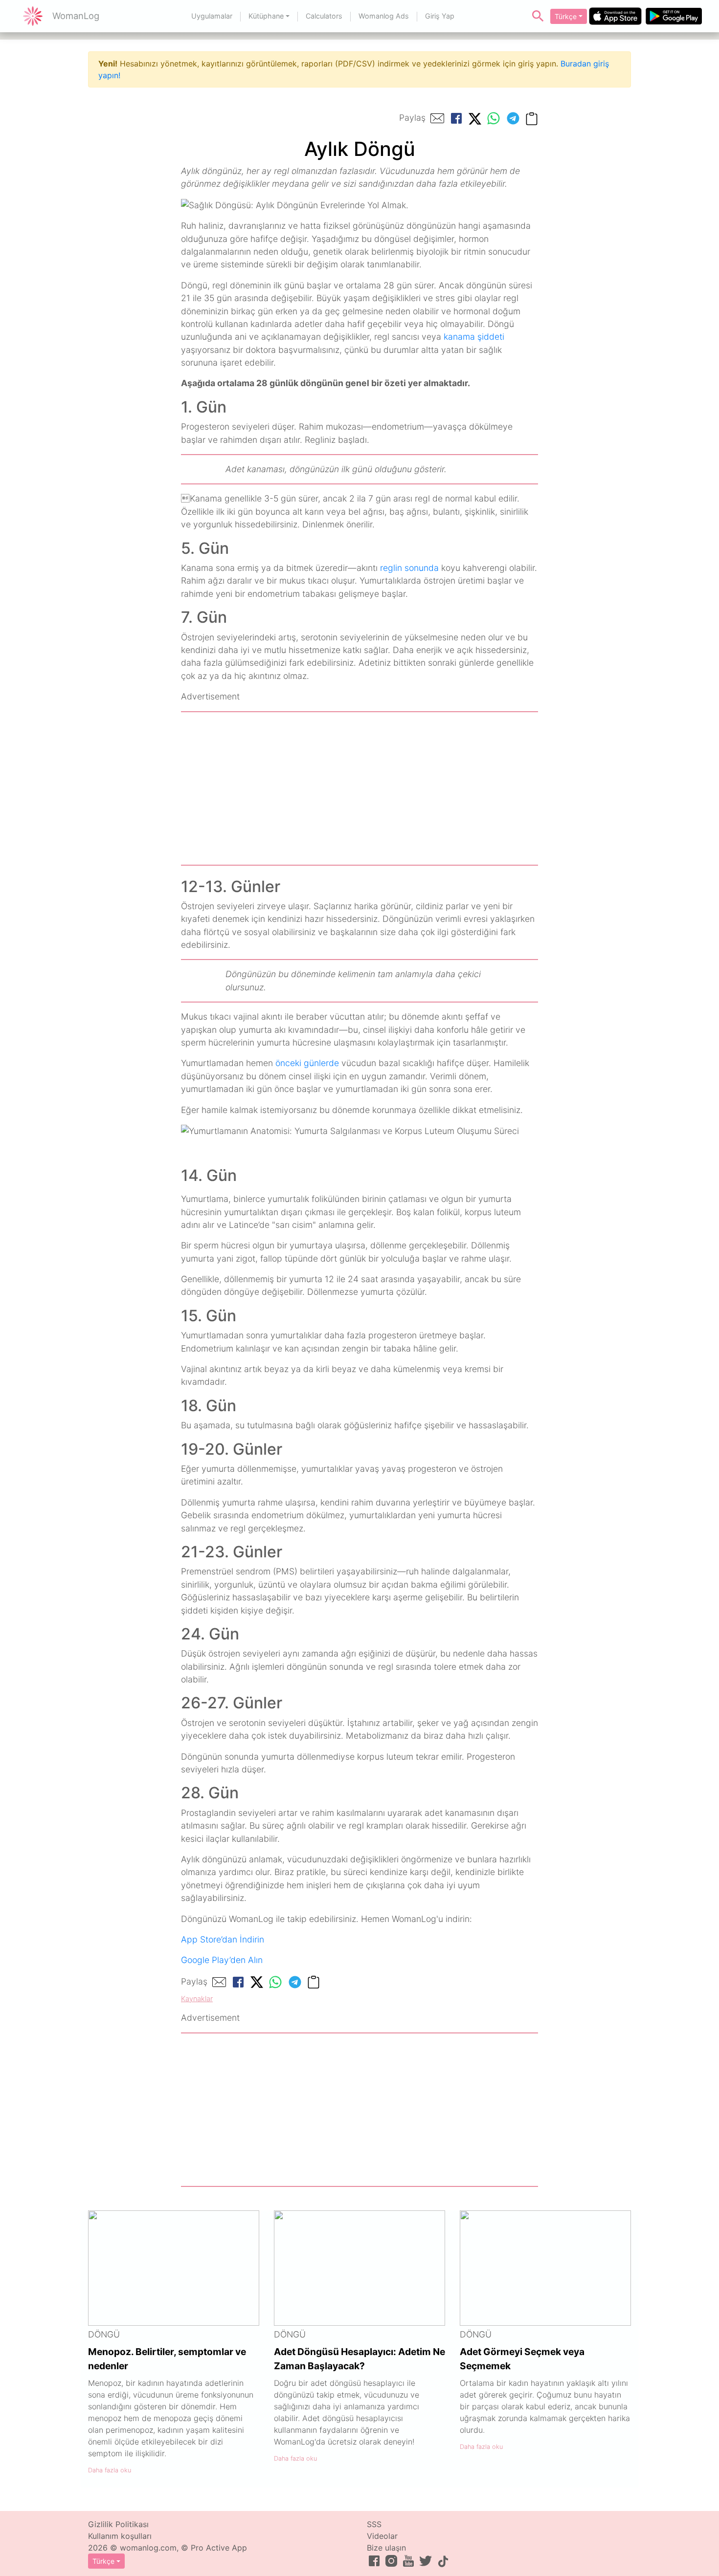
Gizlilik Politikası (118, 2524)
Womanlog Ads (384, 16)
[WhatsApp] (494, 118)
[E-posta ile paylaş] (437, 118)
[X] (475, 118)
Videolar (382, 2536)
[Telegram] (513, 118)
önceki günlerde (307, 1063)
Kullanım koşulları (120, 2536)
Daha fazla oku (110, 2470)
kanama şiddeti (474, 337)
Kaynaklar (197, 1998)
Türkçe (566, 16)
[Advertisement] (359, 788)
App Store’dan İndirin (223, 1939)
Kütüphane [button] (266, 16)
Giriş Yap (440, 16)
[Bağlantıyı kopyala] (532, 118)
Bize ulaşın (386, 2548)
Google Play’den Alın (222, 1960)
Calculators (324, 16)
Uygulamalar (212, 16)
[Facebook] (456, 118)
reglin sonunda (409, 568)
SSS (374, 2524)
